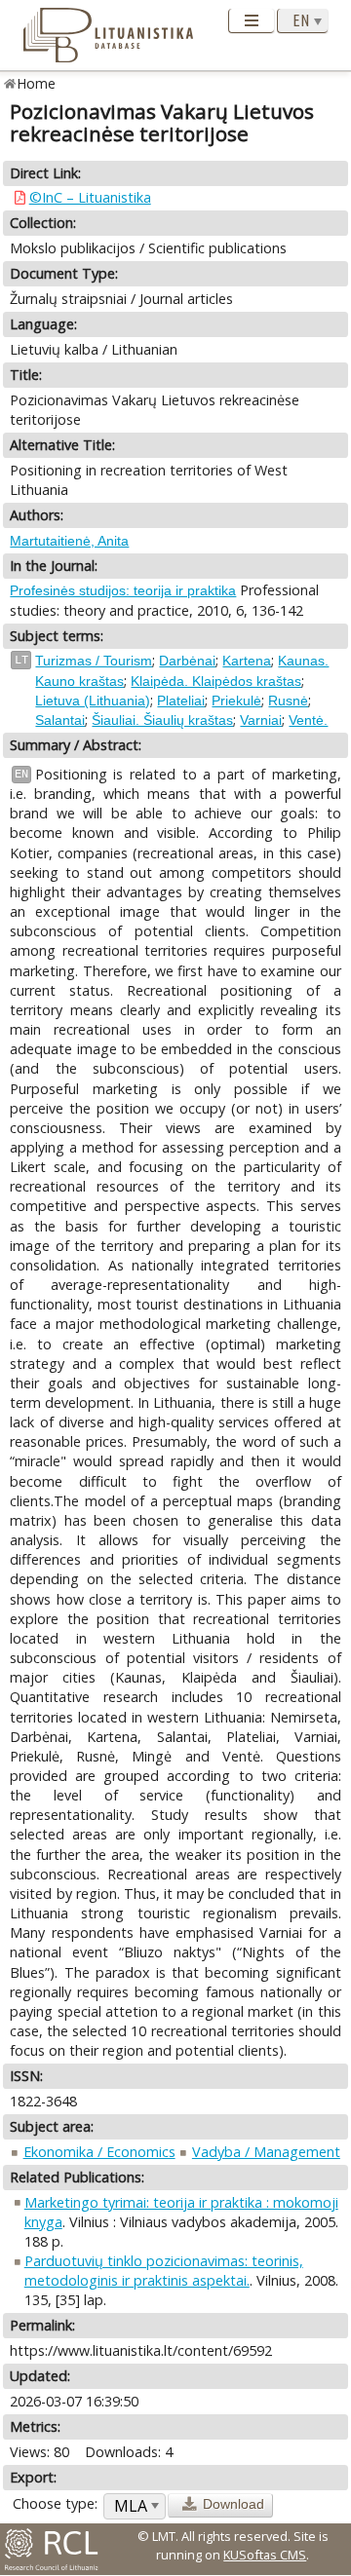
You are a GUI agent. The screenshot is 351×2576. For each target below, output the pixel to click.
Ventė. (308, 720)
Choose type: (55, 2503)
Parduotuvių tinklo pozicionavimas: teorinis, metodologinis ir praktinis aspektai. (164, 2271)
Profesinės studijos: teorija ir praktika (123, 590)
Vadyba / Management (266, 2152)
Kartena (247, 661)
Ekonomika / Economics (99, 2152)
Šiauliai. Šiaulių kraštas (162, 720)
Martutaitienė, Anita (69, 541)
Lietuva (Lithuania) (93, 701)
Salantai (60, 720)
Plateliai (181, 701)
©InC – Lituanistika (90, 197)
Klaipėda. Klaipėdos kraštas (216, 681)
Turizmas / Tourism (94, 661)
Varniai (261, 720)
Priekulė (236, 701)
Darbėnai (187, 661)
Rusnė (288, 701)
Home (37, 83)
